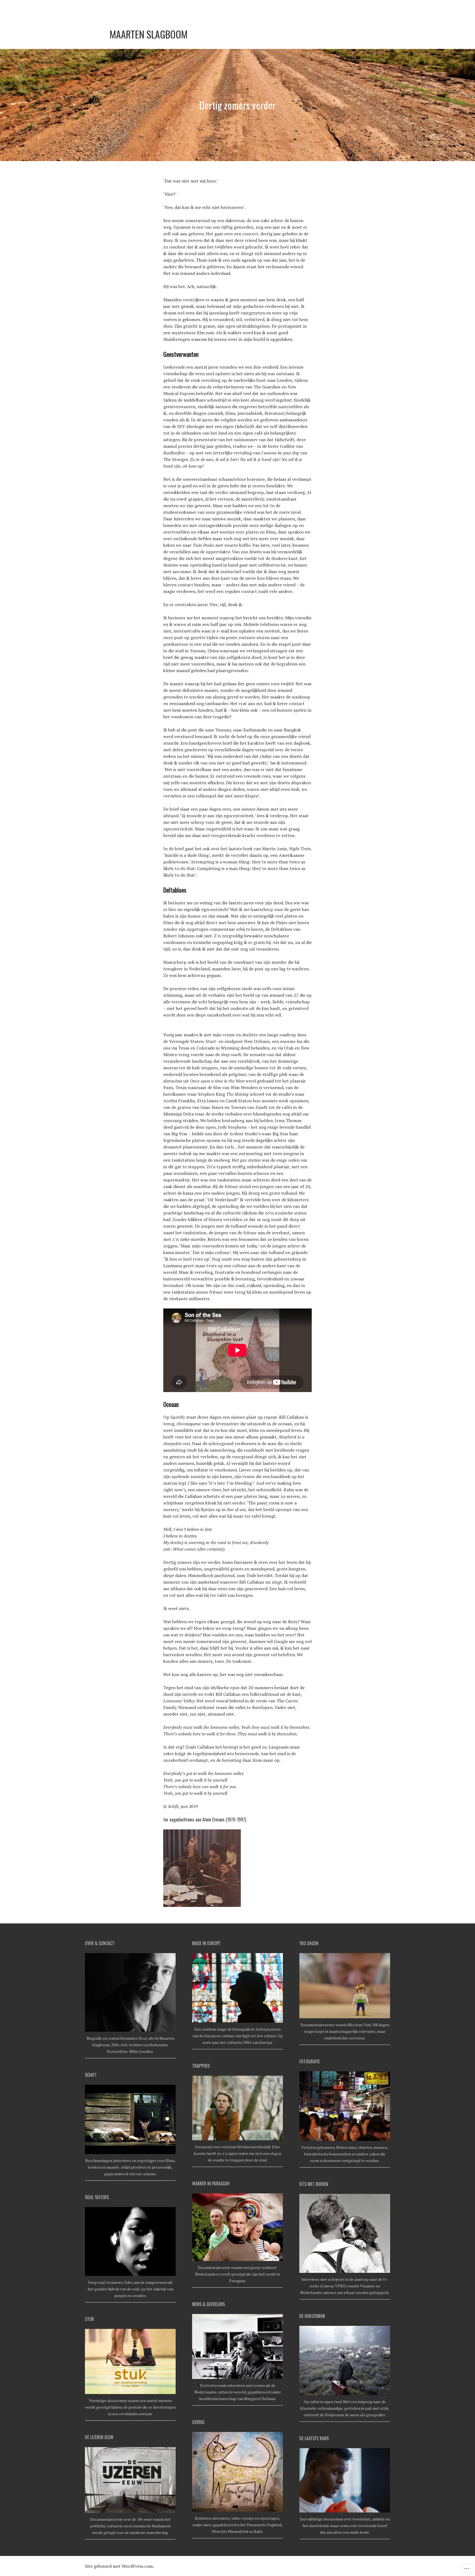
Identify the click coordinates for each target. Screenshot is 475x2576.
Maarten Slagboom (149, 34)
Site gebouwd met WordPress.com (119, 2566)
